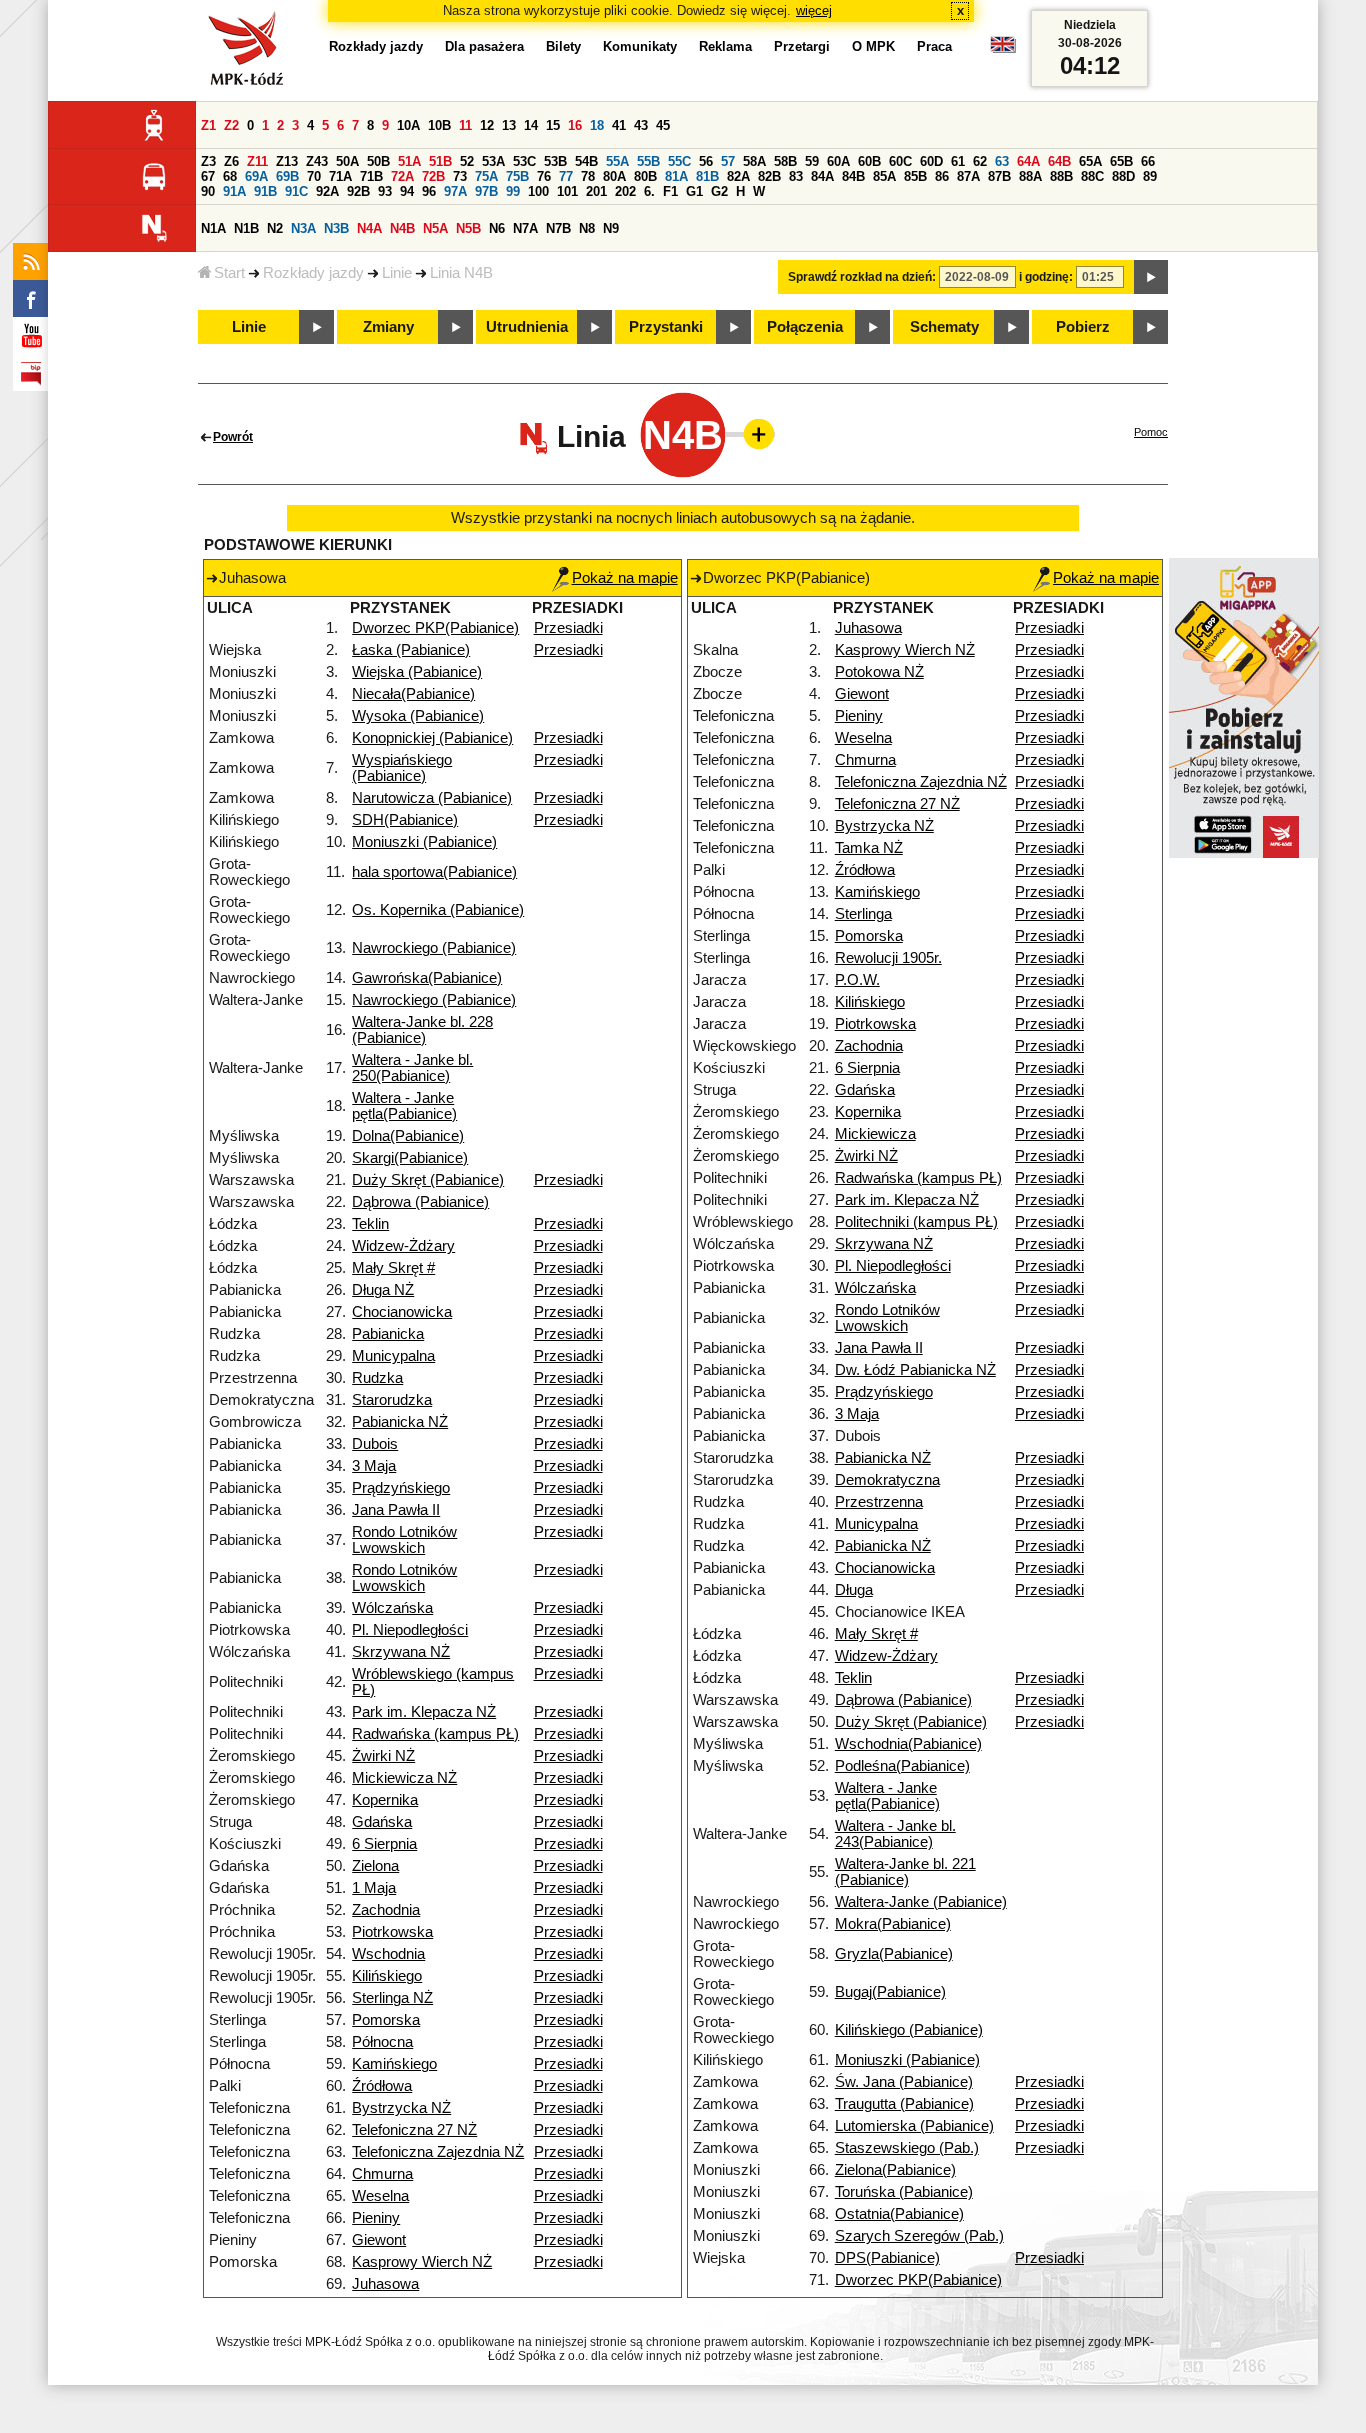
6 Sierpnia (384, 1844)
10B (439, 125)
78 (588, 176)
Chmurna (382, 2174)
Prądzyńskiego (401, 1488)
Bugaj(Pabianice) (890, 1992)
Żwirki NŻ (383, 1756)
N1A (213, 228)
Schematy (944, 327)
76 (544, 176)
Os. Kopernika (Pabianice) (438, 910)
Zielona (375, 1866)
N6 (497, 228)
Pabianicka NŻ (400, 1422)
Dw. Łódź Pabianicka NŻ (915, 1370)
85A (884, 176)
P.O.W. (857, 980)
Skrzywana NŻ (401, 1652)
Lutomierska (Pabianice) (914, 2126)
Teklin (370, 1224)
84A (822, 176)
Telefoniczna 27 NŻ (414, 2130)
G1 (694, 191)
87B (999, 176)
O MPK (873, 46)
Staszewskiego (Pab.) (907, 2148)
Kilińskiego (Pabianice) (909, 2030)
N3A (303, 228)
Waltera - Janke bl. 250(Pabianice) (412, 1068)
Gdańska (382, 1822)
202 (625, 191)
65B (1121, 161)
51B (440, 161)
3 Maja (374, 1466)
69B (287, 176)
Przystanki (666, 327)
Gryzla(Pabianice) (894, 1954)
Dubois (375, 1444)
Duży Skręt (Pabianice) (428, 1180)
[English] (1003, 49)
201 (596, 191)
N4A (369, 228)
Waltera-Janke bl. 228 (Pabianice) (422, 1030)
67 (208, 176)
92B (358, 191)
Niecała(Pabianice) (413, 694)
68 (230, 176)
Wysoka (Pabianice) (418, 716)
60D (931, 161)
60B (869, 161)
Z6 (231, 161)
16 (575, 125)
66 (1148, 161)
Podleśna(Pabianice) (902, 1766)
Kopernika (385, 1800)
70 (314, 176)
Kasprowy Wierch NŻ (422, 2262)
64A (1028, 161)
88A (1030, 176)
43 (641, 125)
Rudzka (377, 1378)
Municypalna (393, 1356)
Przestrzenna (879, 1502)
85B (915, 176)
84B (853, 176)
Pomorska (386, 2020)
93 (385, 191)
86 (942, 176)
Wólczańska (392, 1608)
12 (487, 125)
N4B (402, 228)
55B (648, 161)
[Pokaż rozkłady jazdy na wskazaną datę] (1151, 277)
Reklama (725, 46)
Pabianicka (388, 1334)
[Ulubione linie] (753, 434)
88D (1123, 176)
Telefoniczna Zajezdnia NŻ (438, 2152)
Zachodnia (386, 1910)
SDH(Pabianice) (405, 820)
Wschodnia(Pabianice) (908, 1744)
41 (619, 125)
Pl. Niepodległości (410, 1630)
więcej (814, 10)
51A (409, 161)
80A (614, 176)
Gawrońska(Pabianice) (427, 978)
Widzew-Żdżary (403, 1246)
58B (785, 161)
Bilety (563, 46)
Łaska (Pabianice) (411, 650)
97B (486, 191)
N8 (587, 228)
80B (645, 176)
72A (402, 176)
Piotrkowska (392, 1932)
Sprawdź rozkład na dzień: (862, 277)
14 (531, 125)
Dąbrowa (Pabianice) (420, 1202)
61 (958, 161)
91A (234, 191)
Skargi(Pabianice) (410, 1158)
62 (980, 161)
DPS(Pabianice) (887, 2258)
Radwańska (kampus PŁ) (435, 1734)
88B (1061, 176)
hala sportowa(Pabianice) (434, 872)
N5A (435, 228)
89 (1150, 176)
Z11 (257, 161)
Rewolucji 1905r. (888, 958)
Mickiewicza (875, 1134)
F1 (670, 191)
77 (566, 176)
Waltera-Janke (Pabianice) (921, 1902)
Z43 (317, 161)
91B (265, 191)
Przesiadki (568, 628)
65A (1090, 161)
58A (754, 161)
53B (555, 161)
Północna (382, 2042)
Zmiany (388, 327)
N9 (611, 228)
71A (340, 176)
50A (347, 161)
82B (769, 176)
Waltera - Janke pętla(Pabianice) (404, 1106)
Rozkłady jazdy (313, 273)
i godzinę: (1046, 277)
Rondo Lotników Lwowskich (404, 1540)
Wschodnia (388, 1954)
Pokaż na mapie (625, 578)
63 (1002, 161)
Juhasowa (385, 2284)
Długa (854, 1590)
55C (679, 161)
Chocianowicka (402, 1312)
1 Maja (374, 1888)
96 (429, 191)
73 (460, 176)
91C (296, 191)
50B (378, 161)
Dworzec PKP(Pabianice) (435, 628)
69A (256, 176)
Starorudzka (392, 1400)
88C (1092, 176)
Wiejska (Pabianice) (417, 672)
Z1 (208, 125)
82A (738, 176)
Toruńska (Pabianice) (904, 2192)
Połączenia (805, 327)
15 (553, 125)
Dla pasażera (484, 46)
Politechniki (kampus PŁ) (916, 1222)
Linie (397, 273)
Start (229, 273)
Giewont (379, 2240)
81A (676, 176)
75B (517, 176)
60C (900, 161)
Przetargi (802, 46)
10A (408, 125)
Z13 (287, 161)
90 (208, 191)
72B (433, 176)
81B (707, 176)
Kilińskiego (387, 1976)
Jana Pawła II (396, 1510)
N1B (246, 228)
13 (509, 125)
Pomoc (1151, 432)
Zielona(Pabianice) (895, 2170)
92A (327, 191)
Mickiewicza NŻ (404, 1778)
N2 (275, 228)
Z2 (231, 125)
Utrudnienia (527, 327)
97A (455, 191)
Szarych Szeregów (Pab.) (919, 2236)
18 (597, 125)
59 (812, 161)
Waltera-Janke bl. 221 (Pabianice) (905, 1872)
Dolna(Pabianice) (408, 1136)
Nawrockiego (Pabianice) (434, 948)
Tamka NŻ (869, 848)
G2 (719, 191)
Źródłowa (382, 2086)
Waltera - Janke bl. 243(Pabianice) (895, 1834)
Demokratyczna (887, 1480)
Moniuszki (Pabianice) (424, 842)
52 (467, 161)
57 (728, 161)
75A (486, 176)
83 (796, 176)
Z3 (208, 161)
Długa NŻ (383, 1290)
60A (838, 161)
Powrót (233, 437)
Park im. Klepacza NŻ (424, 1712)
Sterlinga (863, 914)
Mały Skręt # (393, 1268)
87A (968, 176)
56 (706, 161)
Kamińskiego (394, 2064)
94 (407, 191)
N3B (336, 228)
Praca (934, 46)
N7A (525, 228)
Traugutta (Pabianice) (904, 2104)
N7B (558, 228)
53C (524, 161)
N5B (468, 228)
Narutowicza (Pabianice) (432, 798)
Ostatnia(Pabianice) (899, 2214)
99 (513, 191)
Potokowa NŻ (879, 672)
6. (649, 191)
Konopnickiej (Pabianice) (432, 738)
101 (567, 191)
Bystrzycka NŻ (401, 2108)
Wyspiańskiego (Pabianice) (402, 768)
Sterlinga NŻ (392, 1998)
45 (663, 125)
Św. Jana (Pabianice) (904, 2082)
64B (1059, 161)
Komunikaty (640, 46)
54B (586, 161)
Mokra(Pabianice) (893, 1924)
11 (465, 125)
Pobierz (1083, 327)
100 (538, 191)
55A (617, 161)
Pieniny (376, 2218)
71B (371, 176)
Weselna (380, 2196)
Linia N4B (461, 273)
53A (493, 161)
